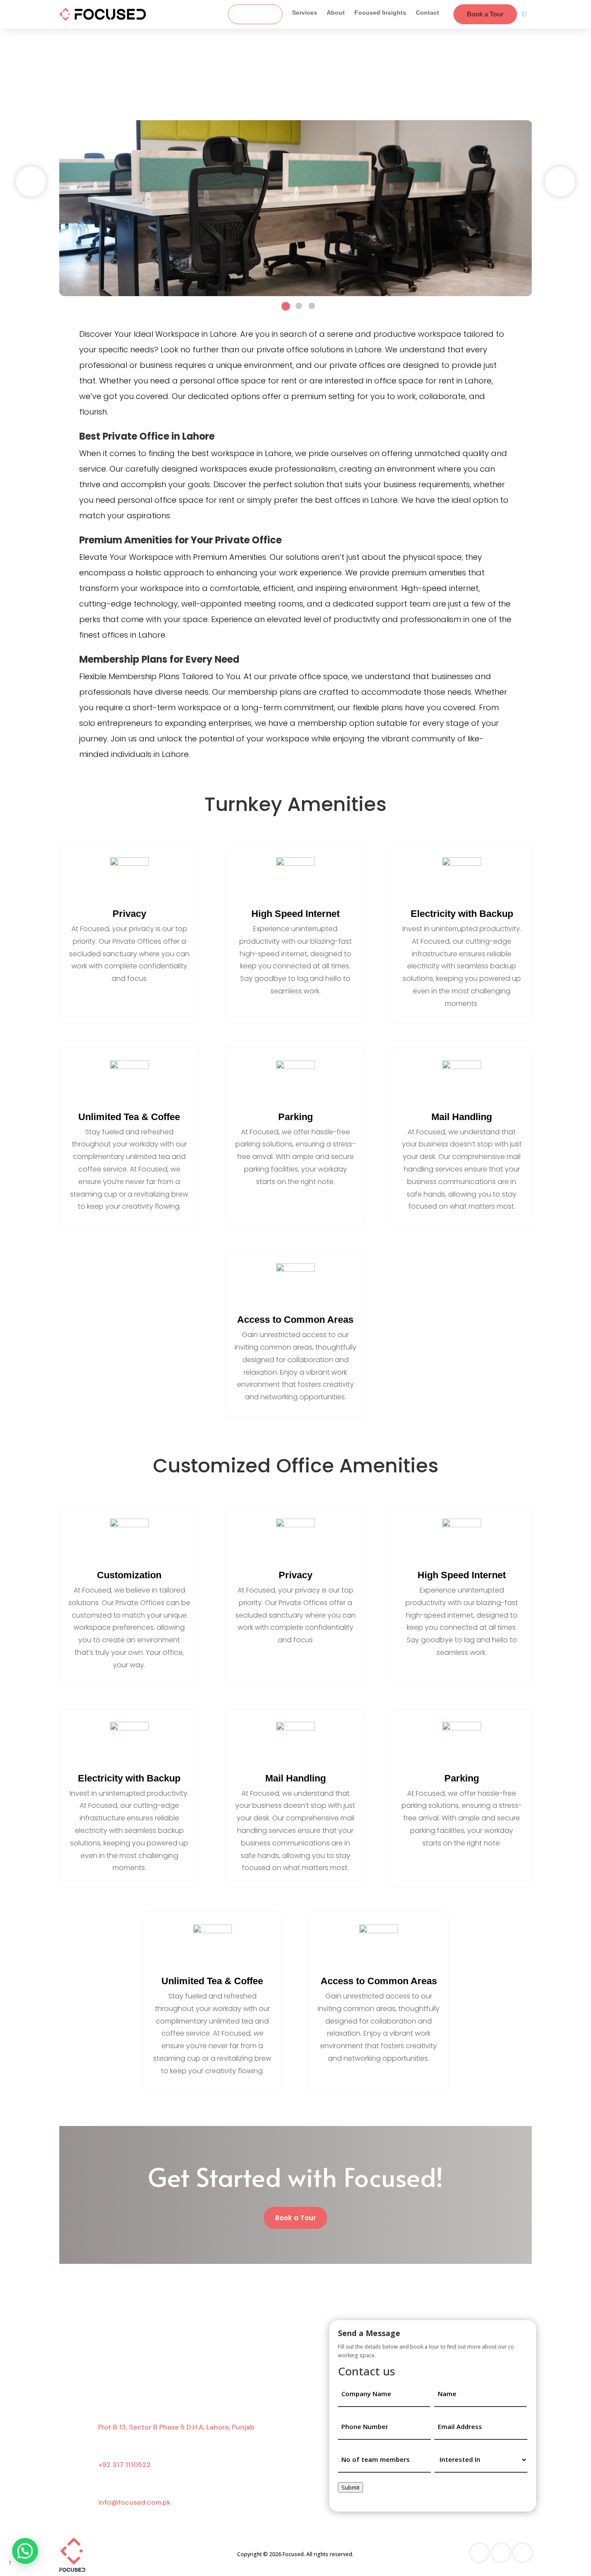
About (336, 13)
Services (305, 13)
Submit (350, 2487)
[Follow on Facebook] (479, 2553)
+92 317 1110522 (125, 2465)
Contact (427, 13)
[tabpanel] (296, 208)
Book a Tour (485, 14)
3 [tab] (312, 306)
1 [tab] (286, 306)
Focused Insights (380, 13)
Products (255, 14)
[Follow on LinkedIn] (523, 2553)
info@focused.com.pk (134, 2502)
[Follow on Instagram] (501, 2553)
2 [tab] (299, 306)
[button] (25, 2551)
